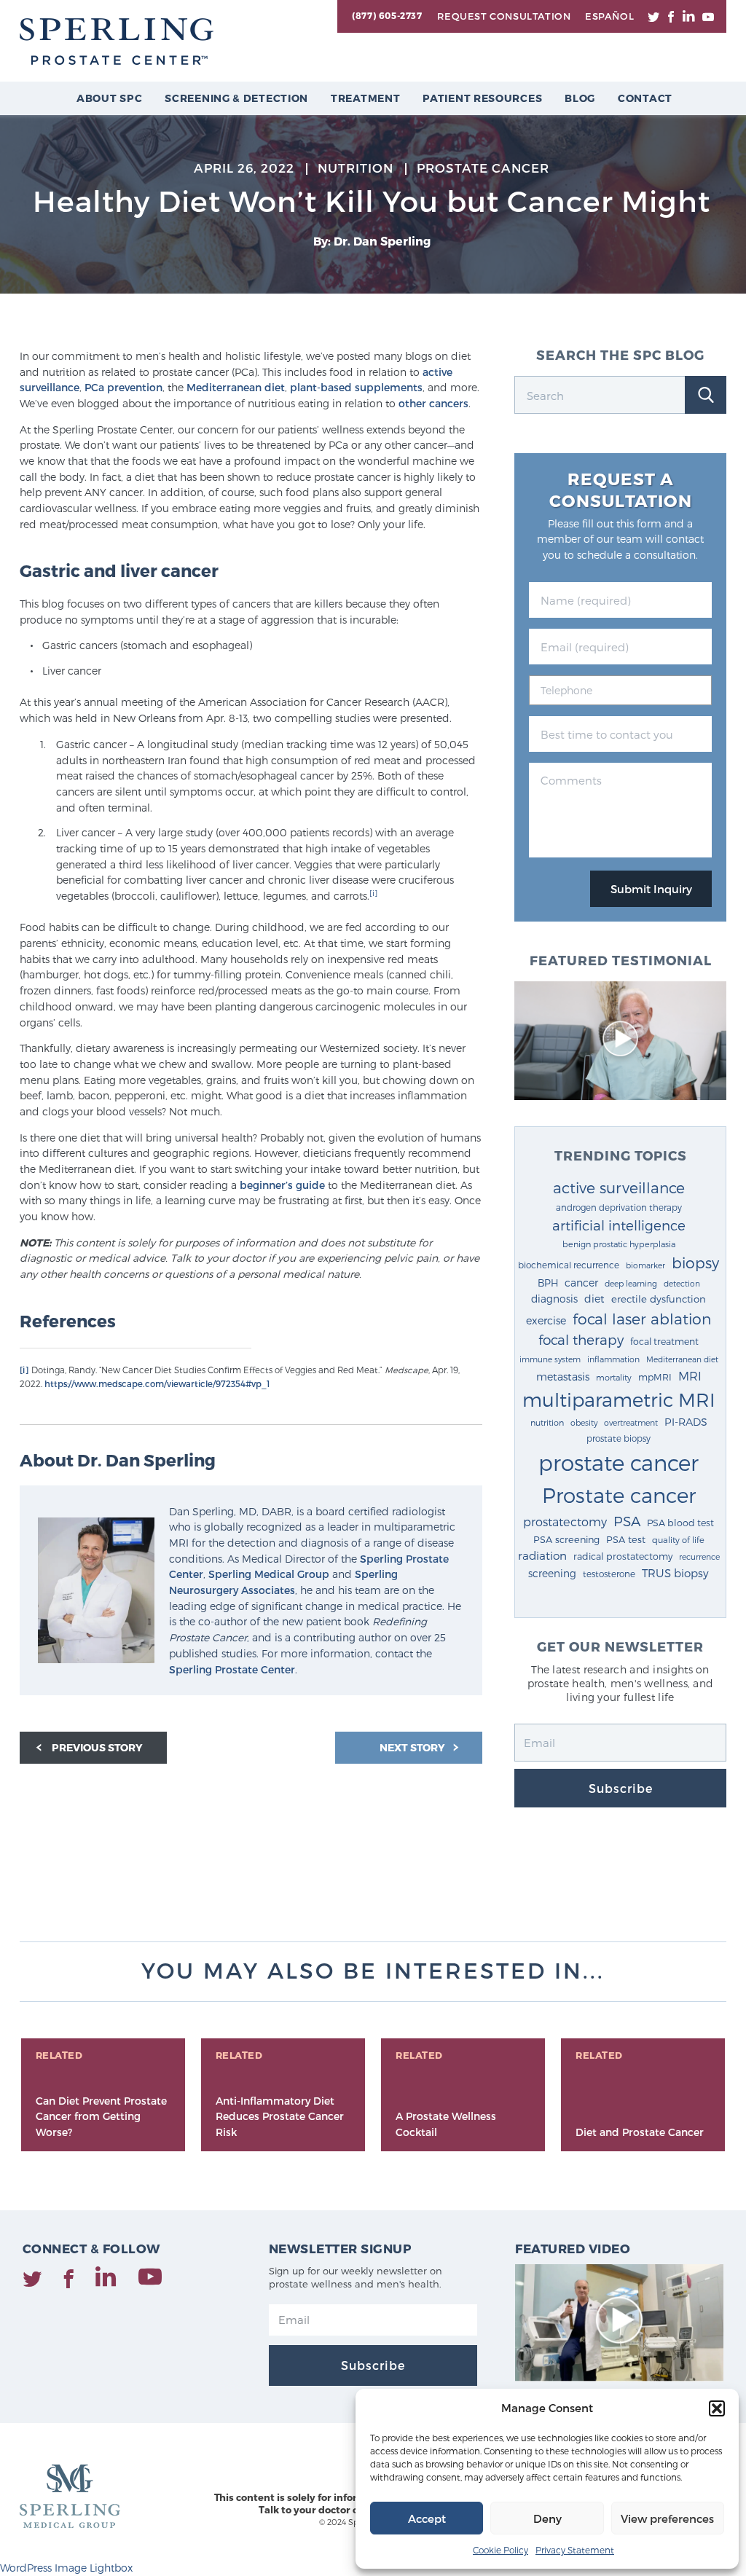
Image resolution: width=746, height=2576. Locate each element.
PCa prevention (123, 387)
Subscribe (621, 1788)
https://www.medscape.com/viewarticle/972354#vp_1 (157, 1383)
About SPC (109, 98)
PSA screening (566, 1539)
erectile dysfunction (659, 1299)
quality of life (678, 1539)
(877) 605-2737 (387, 15)
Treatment (365, 98)
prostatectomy (565, 1521)
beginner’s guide (282, 1185)
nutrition (547, 1422)
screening (552, 1573)
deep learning (631, 1283)
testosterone (609, 1574)
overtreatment (631, 1422)
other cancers (433, 403)
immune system (550, 1359)
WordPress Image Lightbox (66, 2568)
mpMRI (655, 1377)
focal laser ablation (642, 1318)
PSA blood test (680, 1522)
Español (609, 16)
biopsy (695, 1263)
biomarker (645, 1265)
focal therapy (581, 1339)
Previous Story (97, 1747)
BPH (548, 1283)
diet (594, 1299)
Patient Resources (482, 98)
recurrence (699, 1556)
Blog (580, 98)
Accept (427, 2518)
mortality (614, 1377)
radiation (542, 1555)
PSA (627, 1521)
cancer (581, 1283)
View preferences (667, 2518)
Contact (645, 98)
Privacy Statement (575, 2550)
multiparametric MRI (619, 1399)
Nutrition (356, 168)
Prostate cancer (619, 1495)
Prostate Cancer (483, 168)
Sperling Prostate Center (232, 1669)
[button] (717, 2408)
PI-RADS (686, 1422)
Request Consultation (504, 16)
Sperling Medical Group (269, 1574)
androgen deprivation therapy (619, 1207)
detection (682, 1283)
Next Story (413, 1747)
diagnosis (554, 1299)
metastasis (563, 1377)
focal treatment (664, 1341)
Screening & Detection (236, 98)
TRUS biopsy (675, 1573)
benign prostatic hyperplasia (619, 1244)
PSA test (626, 1539)
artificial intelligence (619, 1225)
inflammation (613, 1359)
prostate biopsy (619, 1438)
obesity (584, 1422)
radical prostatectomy (623, 1556)
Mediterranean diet (236, 387)
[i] (373, 893)
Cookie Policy (500, 2550)
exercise (546, 1320)
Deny (547, 2518)
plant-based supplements (356, 387)
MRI (690, 1375)
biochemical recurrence (569, 1265)
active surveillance (619, 1187)
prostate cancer (619, 1462)
